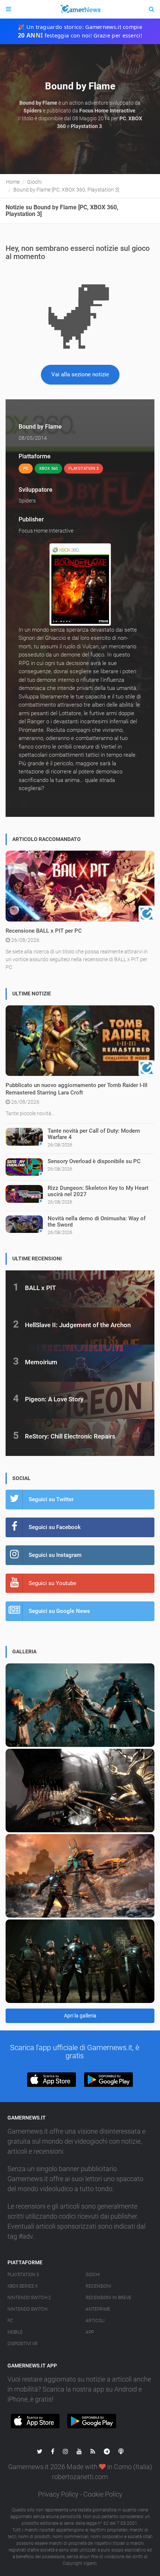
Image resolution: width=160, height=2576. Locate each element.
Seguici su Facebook (55, 1527)
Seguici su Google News (59, 1611)
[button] (52, 2080)
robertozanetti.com (80, 2477)
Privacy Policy (58, 2494)
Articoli (95, 2321)
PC (10, 2321)
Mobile (15, 2332)
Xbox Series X (23, 2286)
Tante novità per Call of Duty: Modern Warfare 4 (94, 1134)
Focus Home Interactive (46, 531)
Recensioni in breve (108, 2298)
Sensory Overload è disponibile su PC (94, 1161)
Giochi (93, 2275)
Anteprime (98, 2309)
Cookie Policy (103, 2494)
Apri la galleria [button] (80, 2016)
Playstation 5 (23, 2275)
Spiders (27, 501)
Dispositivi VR (23, 2344)
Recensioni (98, 2286)
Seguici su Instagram (55, 1555)
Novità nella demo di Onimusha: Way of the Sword (97, 1222)
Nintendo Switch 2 (29, 2298)
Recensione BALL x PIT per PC (44, 931)
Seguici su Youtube (52, 1583)
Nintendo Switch (27, 2309)
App (90, 2332)
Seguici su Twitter (51, 1499)
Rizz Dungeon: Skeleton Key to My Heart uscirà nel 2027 (98, 1191)
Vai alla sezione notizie (80, 374)
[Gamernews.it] (80, 9)
